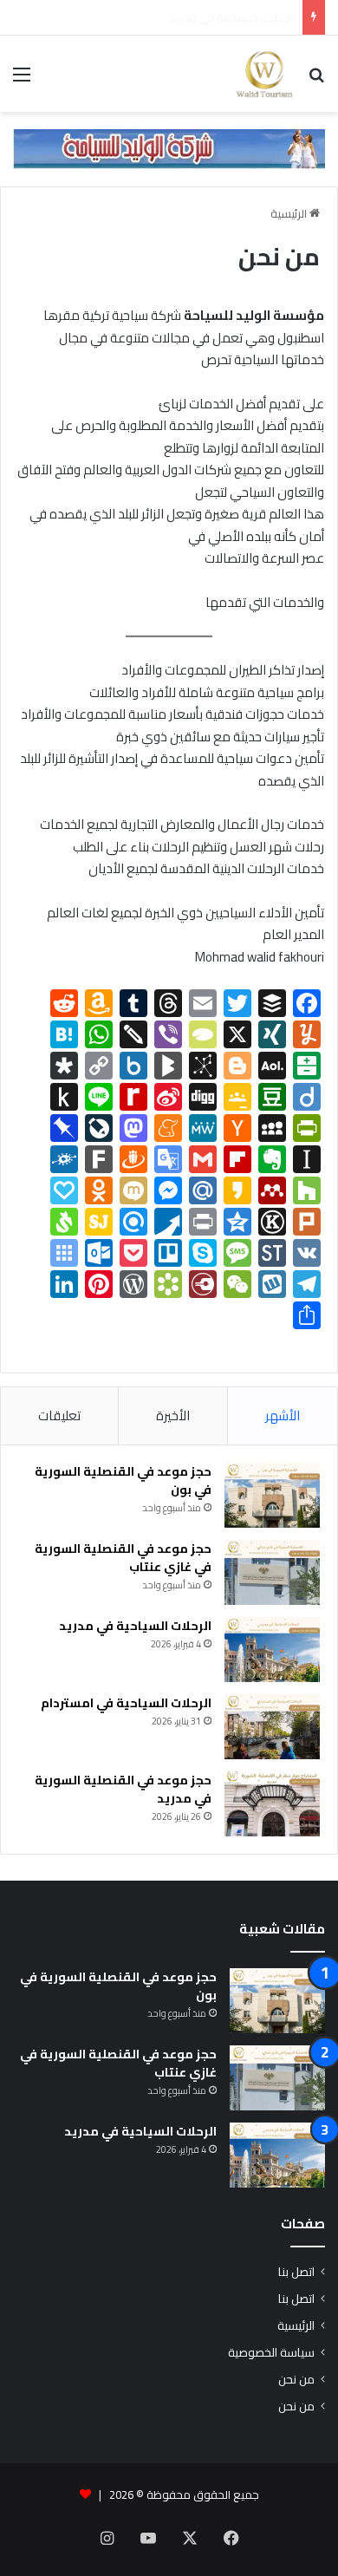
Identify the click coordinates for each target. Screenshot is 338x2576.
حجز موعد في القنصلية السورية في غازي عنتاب (123, 1558)
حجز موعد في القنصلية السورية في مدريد (123, 1789)
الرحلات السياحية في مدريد (135, 1626)
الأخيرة (173, 1415)
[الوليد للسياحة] (264, 74)
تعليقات (59, 1415)
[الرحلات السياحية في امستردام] (272, 1727)
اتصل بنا (296, 2272)
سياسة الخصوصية (271, 2352)
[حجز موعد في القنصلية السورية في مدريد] (272, 1804)
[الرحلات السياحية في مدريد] (272, 1650)
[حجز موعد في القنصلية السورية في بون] (272, 1495)
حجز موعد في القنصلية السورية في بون (123, 1480)
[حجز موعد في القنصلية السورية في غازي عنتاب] (272, 1572)
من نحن (296, 2379)
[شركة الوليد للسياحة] (169, 147)
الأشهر (283, 1415)
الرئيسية (290, 213)
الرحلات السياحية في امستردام (126, 1703)
